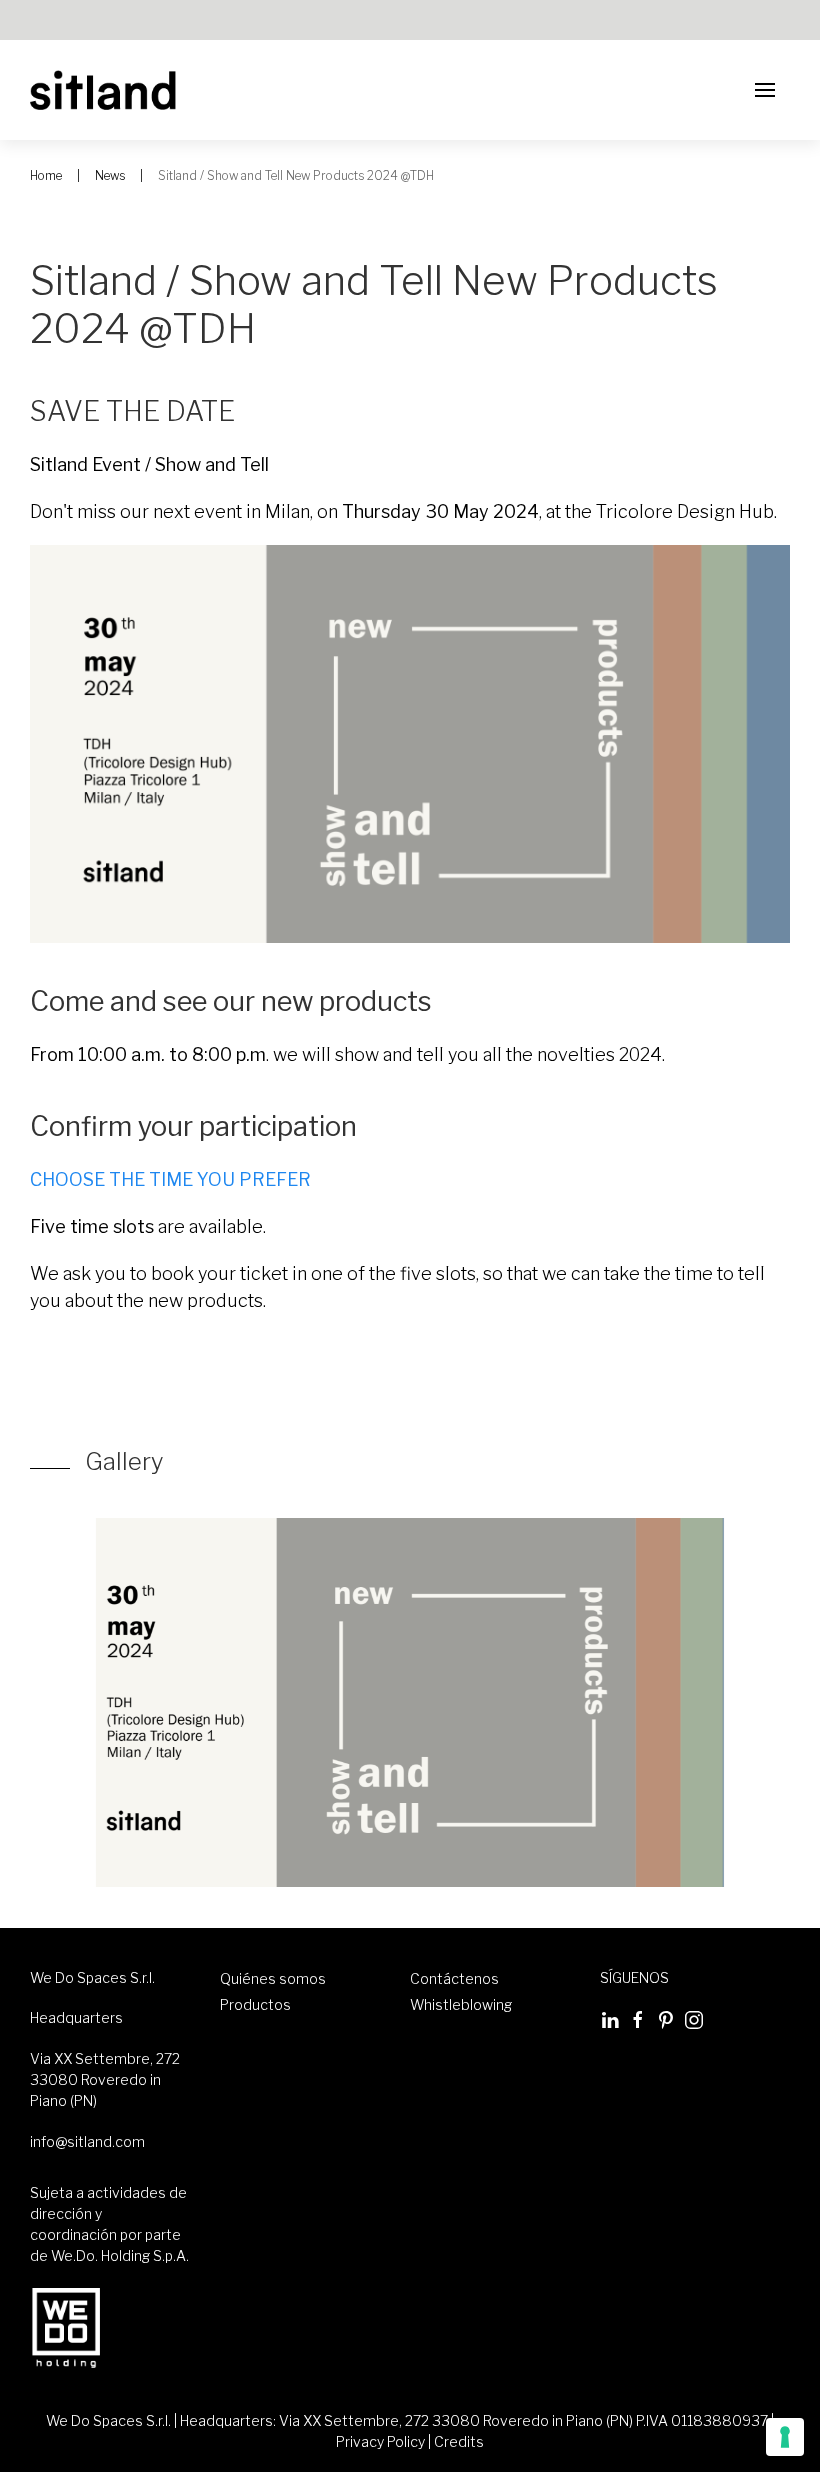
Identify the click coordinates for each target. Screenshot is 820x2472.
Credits (459, 2441)
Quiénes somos (273, 1978)
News (110, 175)
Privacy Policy (380, 2441)
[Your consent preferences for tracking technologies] (785, 2437)
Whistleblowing (461, 2004)
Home (46, 175)
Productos (255, 2004)
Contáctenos (454, 1978)
